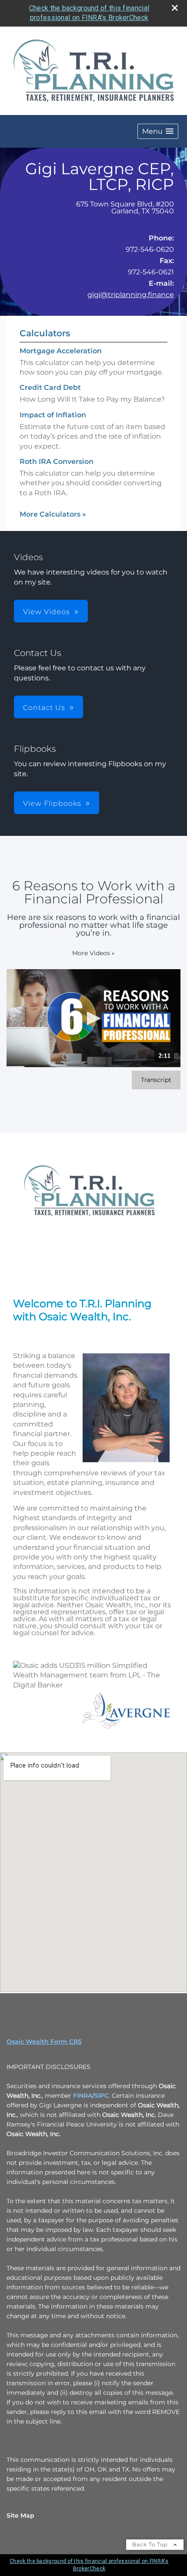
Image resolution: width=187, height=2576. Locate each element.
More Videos (93, 953)
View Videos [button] (47, 612)
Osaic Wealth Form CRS (44, 2042)
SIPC (102, 2096)
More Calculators (53, 514)
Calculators (45, 333)
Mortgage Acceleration (61, 351)
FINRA (83, 2096)
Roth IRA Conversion (57, 461)
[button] (158, 131)
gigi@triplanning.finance (131, 295)
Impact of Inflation (53, 415)
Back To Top (151, 2544)
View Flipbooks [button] (52, 803)
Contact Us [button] (44, 708)
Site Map (20, 2515)
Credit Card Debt (50, 387)
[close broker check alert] (175, 8)
